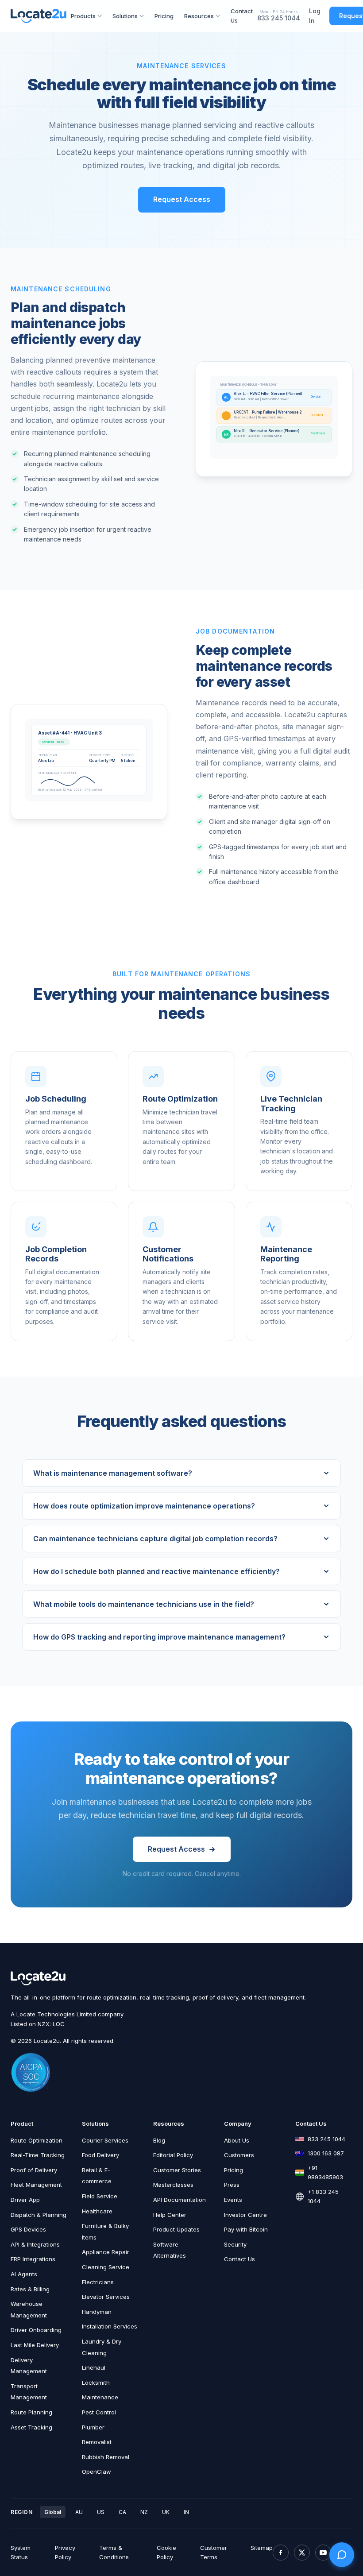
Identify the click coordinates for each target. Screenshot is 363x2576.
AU (79, 2512)
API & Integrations (35, 2244)
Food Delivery (100, 2155)
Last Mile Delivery (35, 2345)
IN (186, 2512)
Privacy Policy (65, 2552)
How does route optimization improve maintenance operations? (144, 1506)
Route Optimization (37, 2140)
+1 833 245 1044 (323, 2196)
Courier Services (105, 2140)
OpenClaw (97, 2472)
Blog (159, 2140)
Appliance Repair (106, 2252)
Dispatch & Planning (39, 2215)
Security (235, 2244)
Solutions (125, 16)
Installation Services (110, 2326)
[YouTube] (323, 2553)
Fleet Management (36, 2185)
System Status (21, 2552)
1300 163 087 (326, 2153)
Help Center (170, 2215)
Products (83, 16)
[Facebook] (281, 2553)
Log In (315, 16)
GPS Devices (28, 2229)
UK (166, 2512)
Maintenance (100, 2397)
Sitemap (262, 2548)
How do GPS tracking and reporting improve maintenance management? (159, 1637)
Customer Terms (214, 2552)
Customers (239, 2155)
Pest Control (99, 2412)
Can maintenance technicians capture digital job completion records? (155, 1539)
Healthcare (97, 2211)
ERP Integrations (33, 2259)
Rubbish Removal (106, 2457)
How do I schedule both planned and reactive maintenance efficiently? (156, 1571)
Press (232, 2185)
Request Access (182, 199)
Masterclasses (173, 2185)
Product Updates (176, 2229)
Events (233, 2200)
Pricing (164, 16)
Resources (199, 16)
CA (122, 2512)
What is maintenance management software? (113, 1473)
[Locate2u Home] (39, 16)
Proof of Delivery (34, 2170)
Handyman (97, 2312)
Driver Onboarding (36, 2330)
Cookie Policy (166, 2552)
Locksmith (96, 2383)
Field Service (100, 2196)
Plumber (93, 2427)
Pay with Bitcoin (246, 2229)
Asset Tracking (31, 2427)
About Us (237, 2140)
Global (53, 2512)
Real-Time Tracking (38, 2155)
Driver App (25, 2200)
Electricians (98, 2282)
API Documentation (180, 2200)
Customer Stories (177, 2170)
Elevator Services (106, 2297)
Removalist (97, 2442)
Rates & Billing (30, 2289)
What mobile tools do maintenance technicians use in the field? (144, 1604)
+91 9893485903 (325, 2172)
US (101, 2512)
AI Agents (24, 2274)
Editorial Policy (173, 2155)
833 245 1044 (279, 18)
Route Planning (31, 2412)
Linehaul (94, 2367)
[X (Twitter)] (302, 2553)
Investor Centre (245, 2215)
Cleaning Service (106, 2267)
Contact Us (242, 16)
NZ (144, 2512)
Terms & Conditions (114, 2552)
